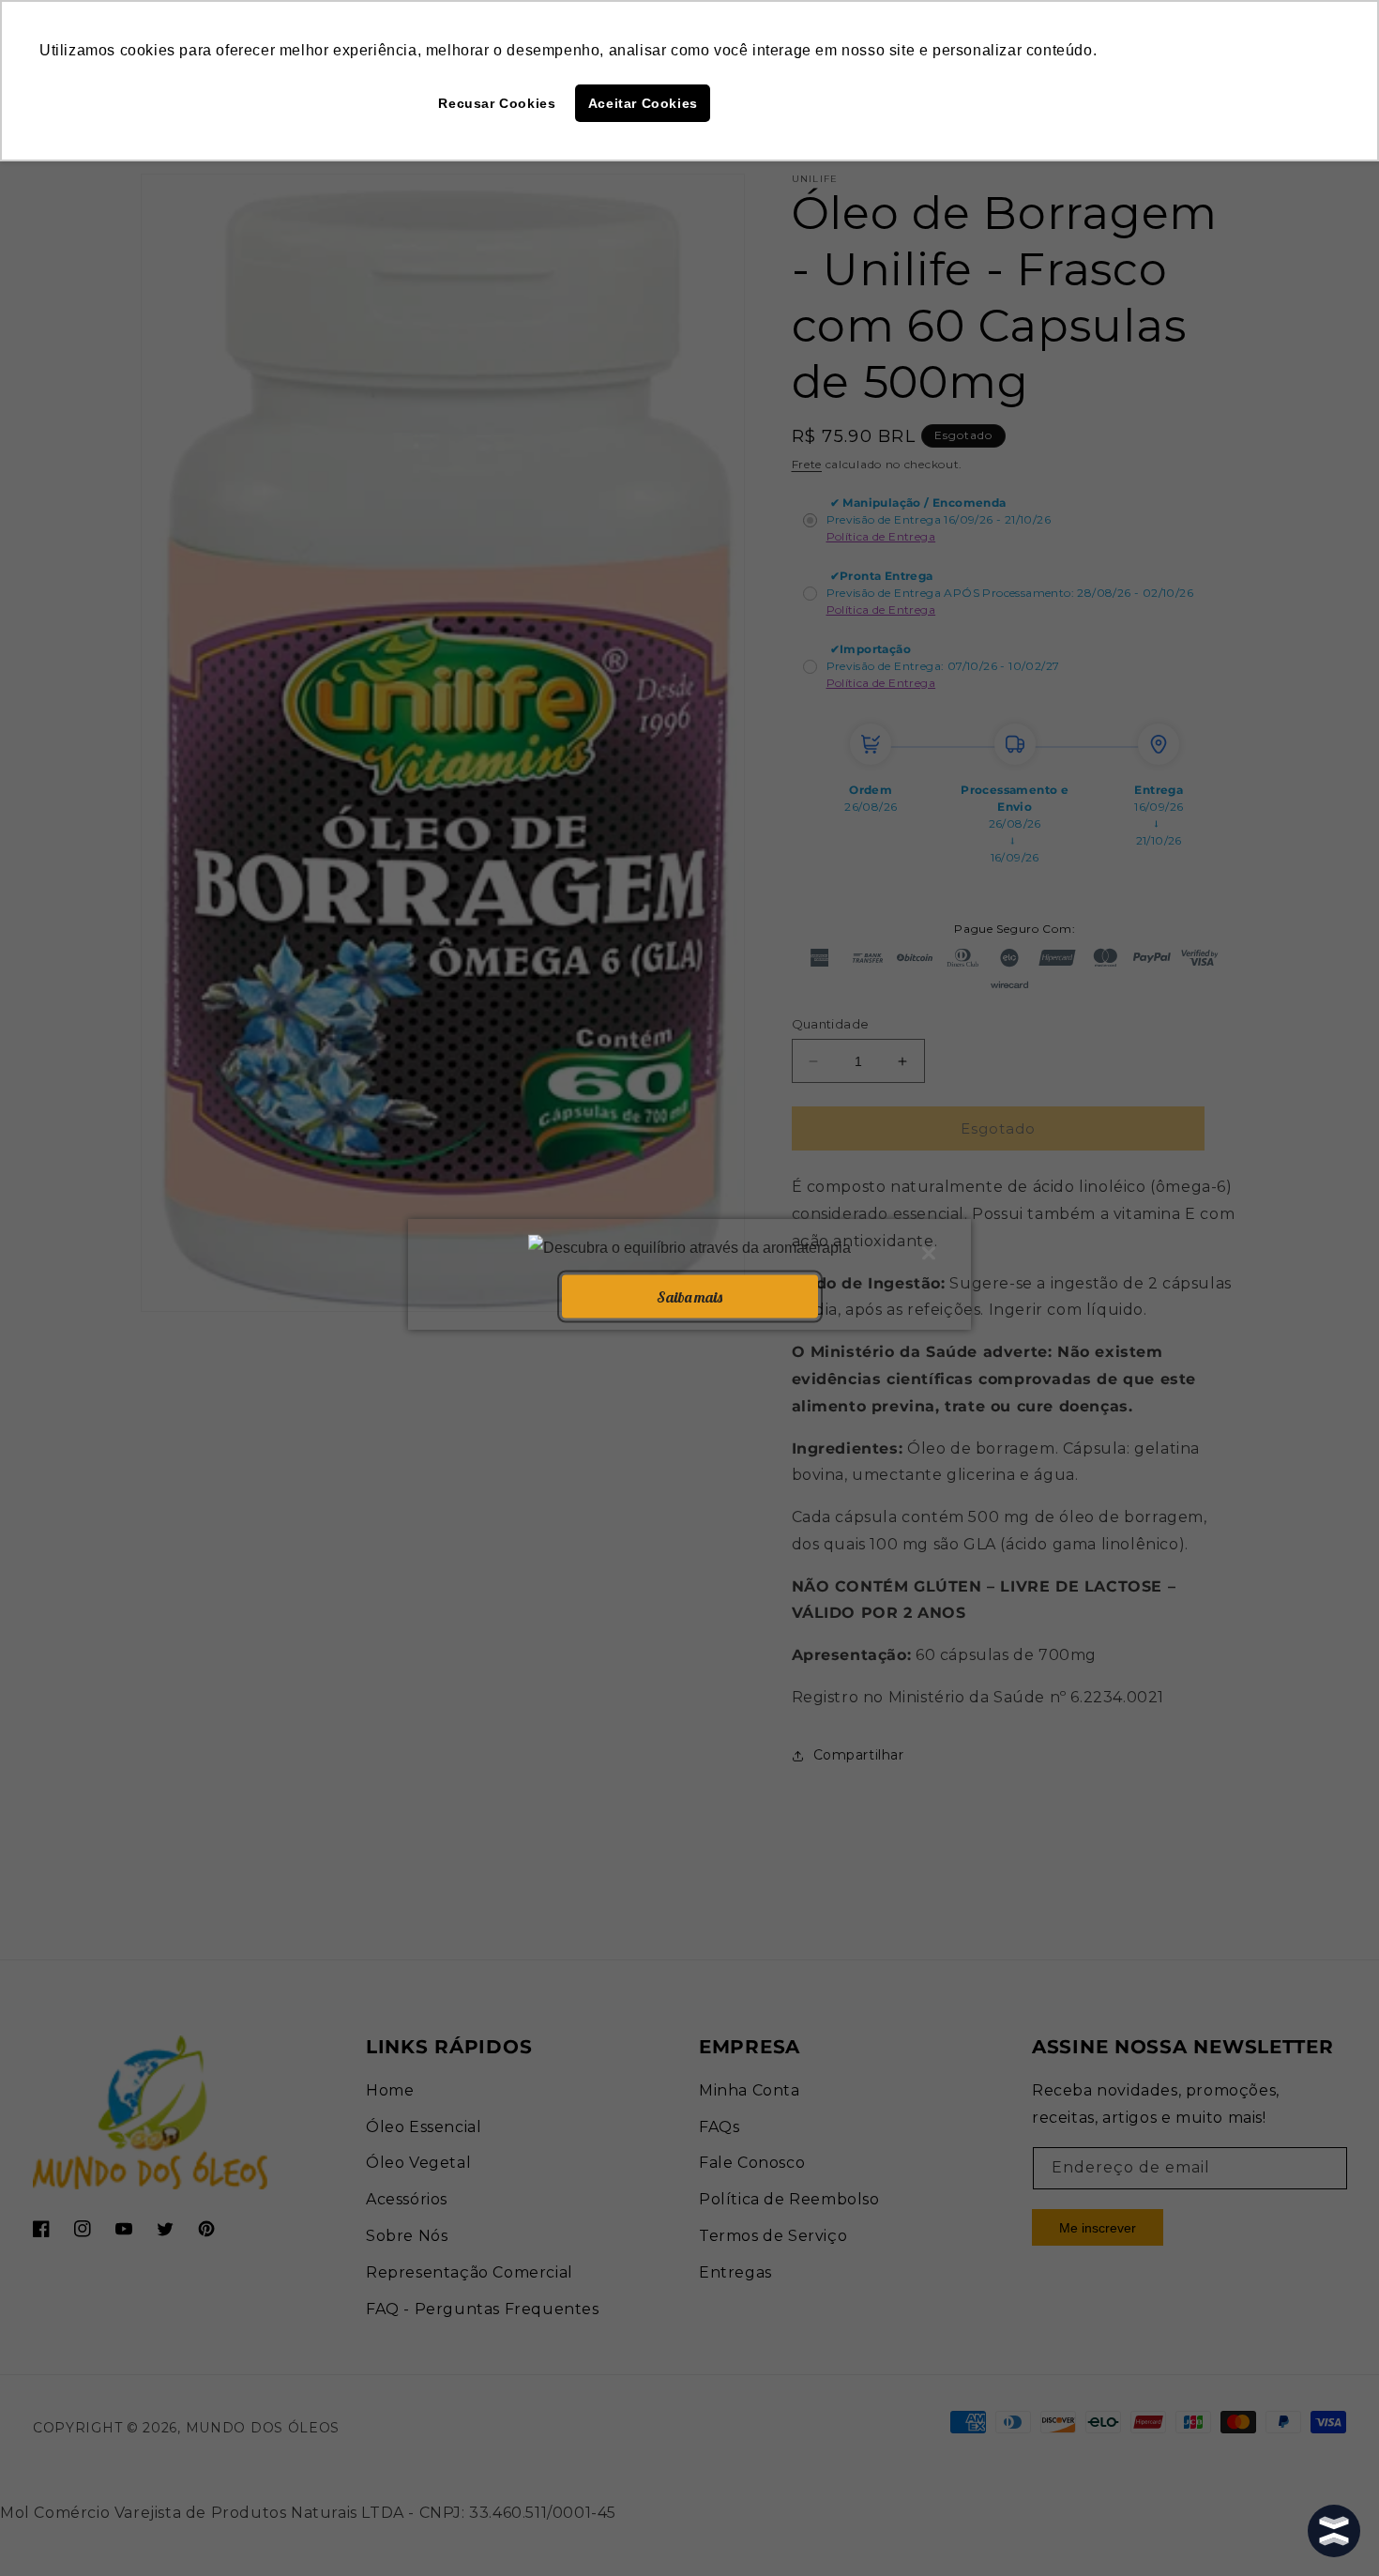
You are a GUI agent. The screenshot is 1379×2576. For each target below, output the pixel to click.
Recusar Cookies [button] (497, 103)
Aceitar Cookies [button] (643, 103)
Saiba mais (689, 1296)
